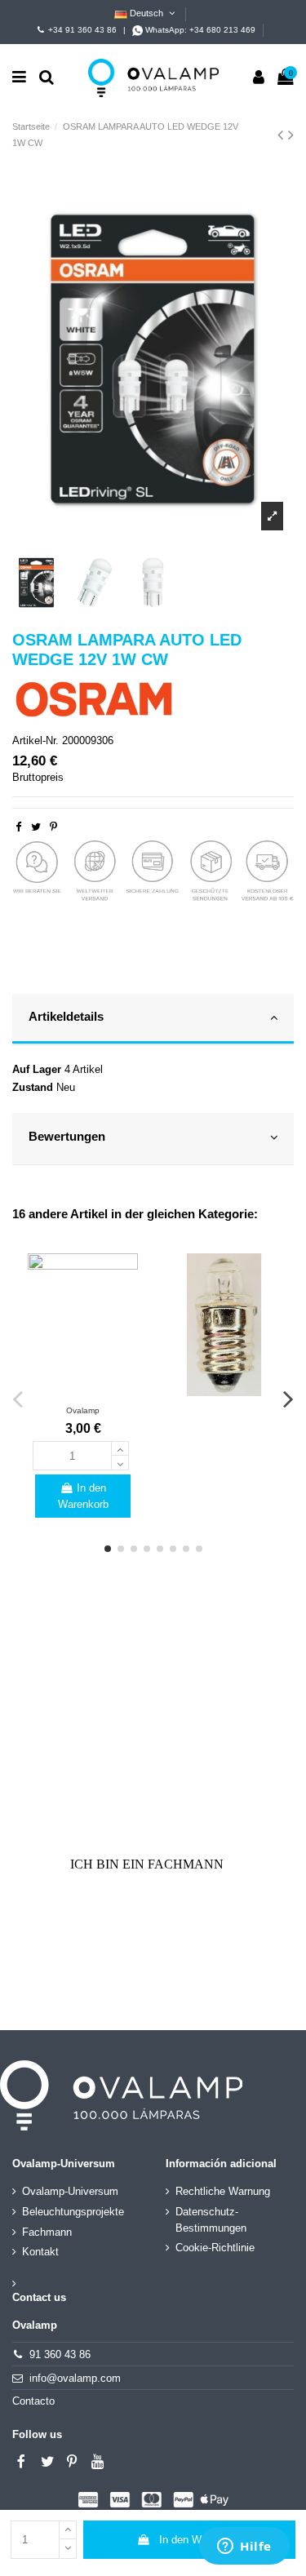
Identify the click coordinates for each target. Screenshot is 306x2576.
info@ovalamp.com (75, 2378)
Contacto (33, 2401)
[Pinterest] (53, 827)
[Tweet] (36, 827)
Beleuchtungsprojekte (73, 2212)
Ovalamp (83, 1410)
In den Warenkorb (201, 2540)
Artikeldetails (66, 1017)
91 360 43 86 (60, 2354)
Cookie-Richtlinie (215, 2248)
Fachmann (47, 2232)
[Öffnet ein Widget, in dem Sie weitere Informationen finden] (244, 2547)
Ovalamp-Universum (70, 2191)
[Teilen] (18, 827)
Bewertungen (67, 1137)
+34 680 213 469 (222, 30)
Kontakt (40, 2252)
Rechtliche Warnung (223, 2191)
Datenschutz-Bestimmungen (211, 2220)
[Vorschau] (82, 1391)
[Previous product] (283, 135)
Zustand (33, 1087)
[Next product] (291, 135)
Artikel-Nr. (35, 740)
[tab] (153, 1020)
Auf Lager (37, 1069)
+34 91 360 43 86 (82, 30)
